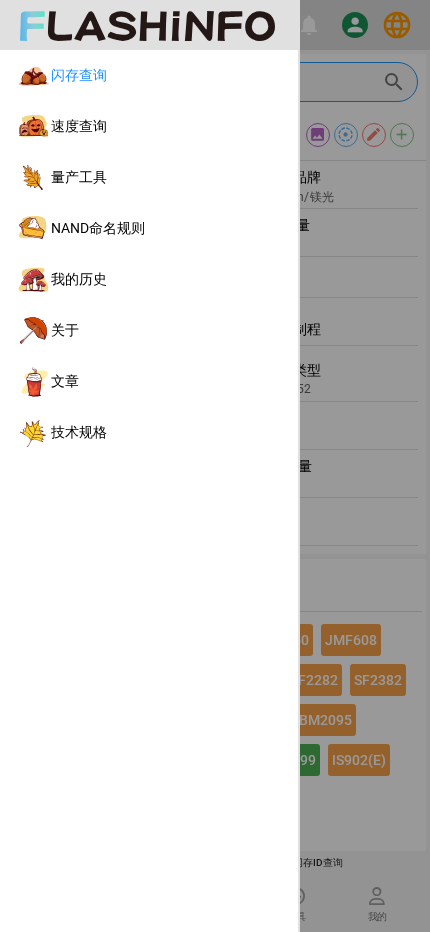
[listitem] (149, 75)
